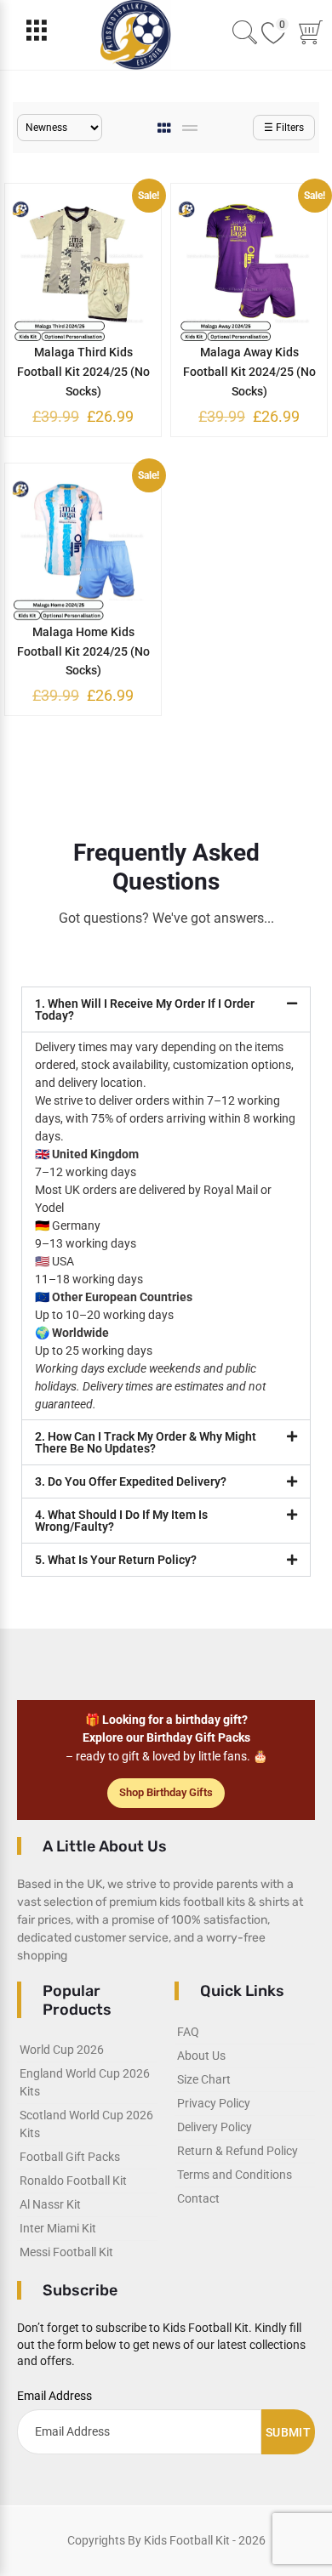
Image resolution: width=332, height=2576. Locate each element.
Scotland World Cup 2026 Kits (86, 2124)
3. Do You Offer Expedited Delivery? (131, 1481)
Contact (198, 2198)
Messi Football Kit (66, 2252)
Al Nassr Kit (50, 2204)
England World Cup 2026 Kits (85, 2082)
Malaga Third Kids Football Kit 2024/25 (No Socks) (83, 372)
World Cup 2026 (62, 2050)
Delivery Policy (215, 2127)
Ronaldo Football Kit (73, 2181)
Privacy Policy (214, 2103)
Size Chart (204, 2079)
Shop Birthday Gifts (166, 1792)
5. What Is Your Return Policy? (116, 1560)
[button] (166, 1009)
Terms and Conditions (235, 2175)
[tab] (166, 128)
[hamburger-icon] (36, 34)
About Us (201, 2056)
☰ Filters (284, 128)
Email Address (54, 2396)
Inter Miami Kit (58, 2228)
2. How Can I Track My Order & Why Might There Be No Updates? (146, 1442)
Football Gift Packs (70, 2157)
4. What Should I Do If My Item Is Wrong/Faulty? (121, 1521)
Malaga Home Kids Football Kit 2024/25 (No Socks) (83, 651)
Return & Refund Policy (238, 2151)
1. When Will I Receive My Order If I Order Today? (145, 1009)
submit (288, 2432)
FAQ (188, 2032)
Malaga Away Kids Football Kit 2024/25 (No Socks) (249, 372)
